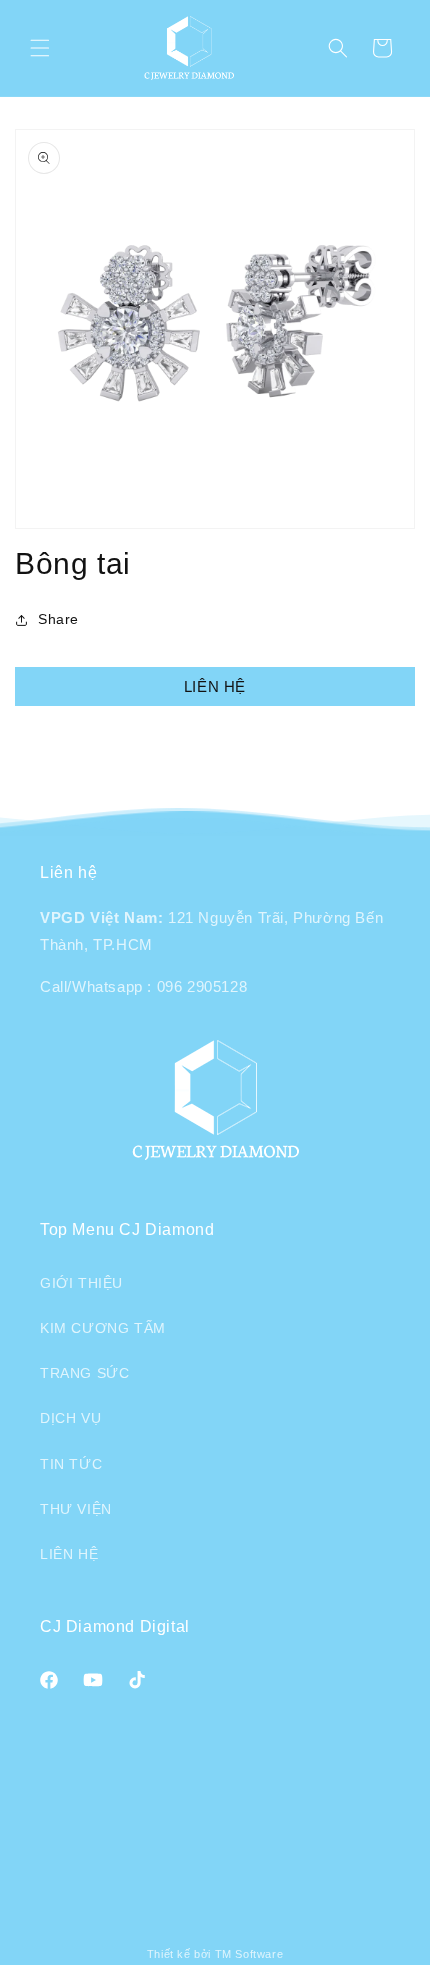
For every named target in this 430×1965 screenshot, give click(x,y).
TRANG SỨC (84, 1373)
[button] (40, 48)
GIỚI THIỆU (81, 1283)
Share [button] (58, 619)
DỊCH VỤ (70, 1418)
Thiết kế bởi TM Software (215, 1954)
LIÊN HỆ (215, 686)
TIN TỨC (71, 1464)
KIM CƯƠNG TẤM (103, 1328)
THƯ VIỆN (76, 1509)
